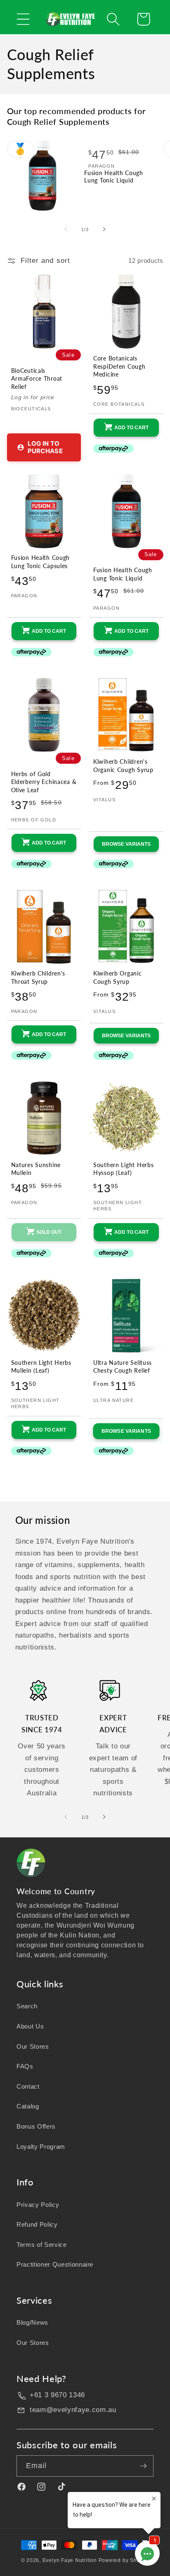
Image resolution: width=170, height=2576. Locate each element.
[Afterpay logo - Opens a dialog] (108, 449)
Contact (28, 2086)
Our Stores (33, 2046)
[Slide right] (104, 229)
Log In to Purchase (45, 447)
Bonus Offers (36, 2126)
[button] (23, 19)
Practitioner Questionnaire (55, 2264)
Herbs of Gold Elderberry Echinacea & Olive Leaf (44, 782)
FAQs (25, 2066)
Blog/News (32, 2322)
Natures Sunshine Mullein (36, 1169)
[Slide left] (66, 229)
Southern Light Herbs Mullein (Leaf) (41, 1367)
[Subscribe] (143, 2466)
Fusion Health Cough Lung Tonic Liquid (114, 177)
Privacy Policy (38, 2205)
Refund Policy (37, 2224)
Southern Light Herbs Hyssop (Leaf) (123, 1169)
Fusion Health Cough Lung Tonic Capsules (41, 562)
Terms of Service (42, 2245)
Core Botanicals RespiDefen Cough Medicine (119, 366)
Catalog (28, 2106)
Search (27, 2006)
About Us (30, 2026)
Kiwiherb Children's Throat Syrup (38, 977)
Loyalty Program (41, 2147)
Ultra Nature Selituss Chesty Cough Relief (123, 1367)
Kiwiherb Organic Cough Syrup (118, 977)
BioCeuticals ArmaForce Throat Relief (37, 379)
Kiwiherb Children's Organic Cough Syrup (123, 766)
